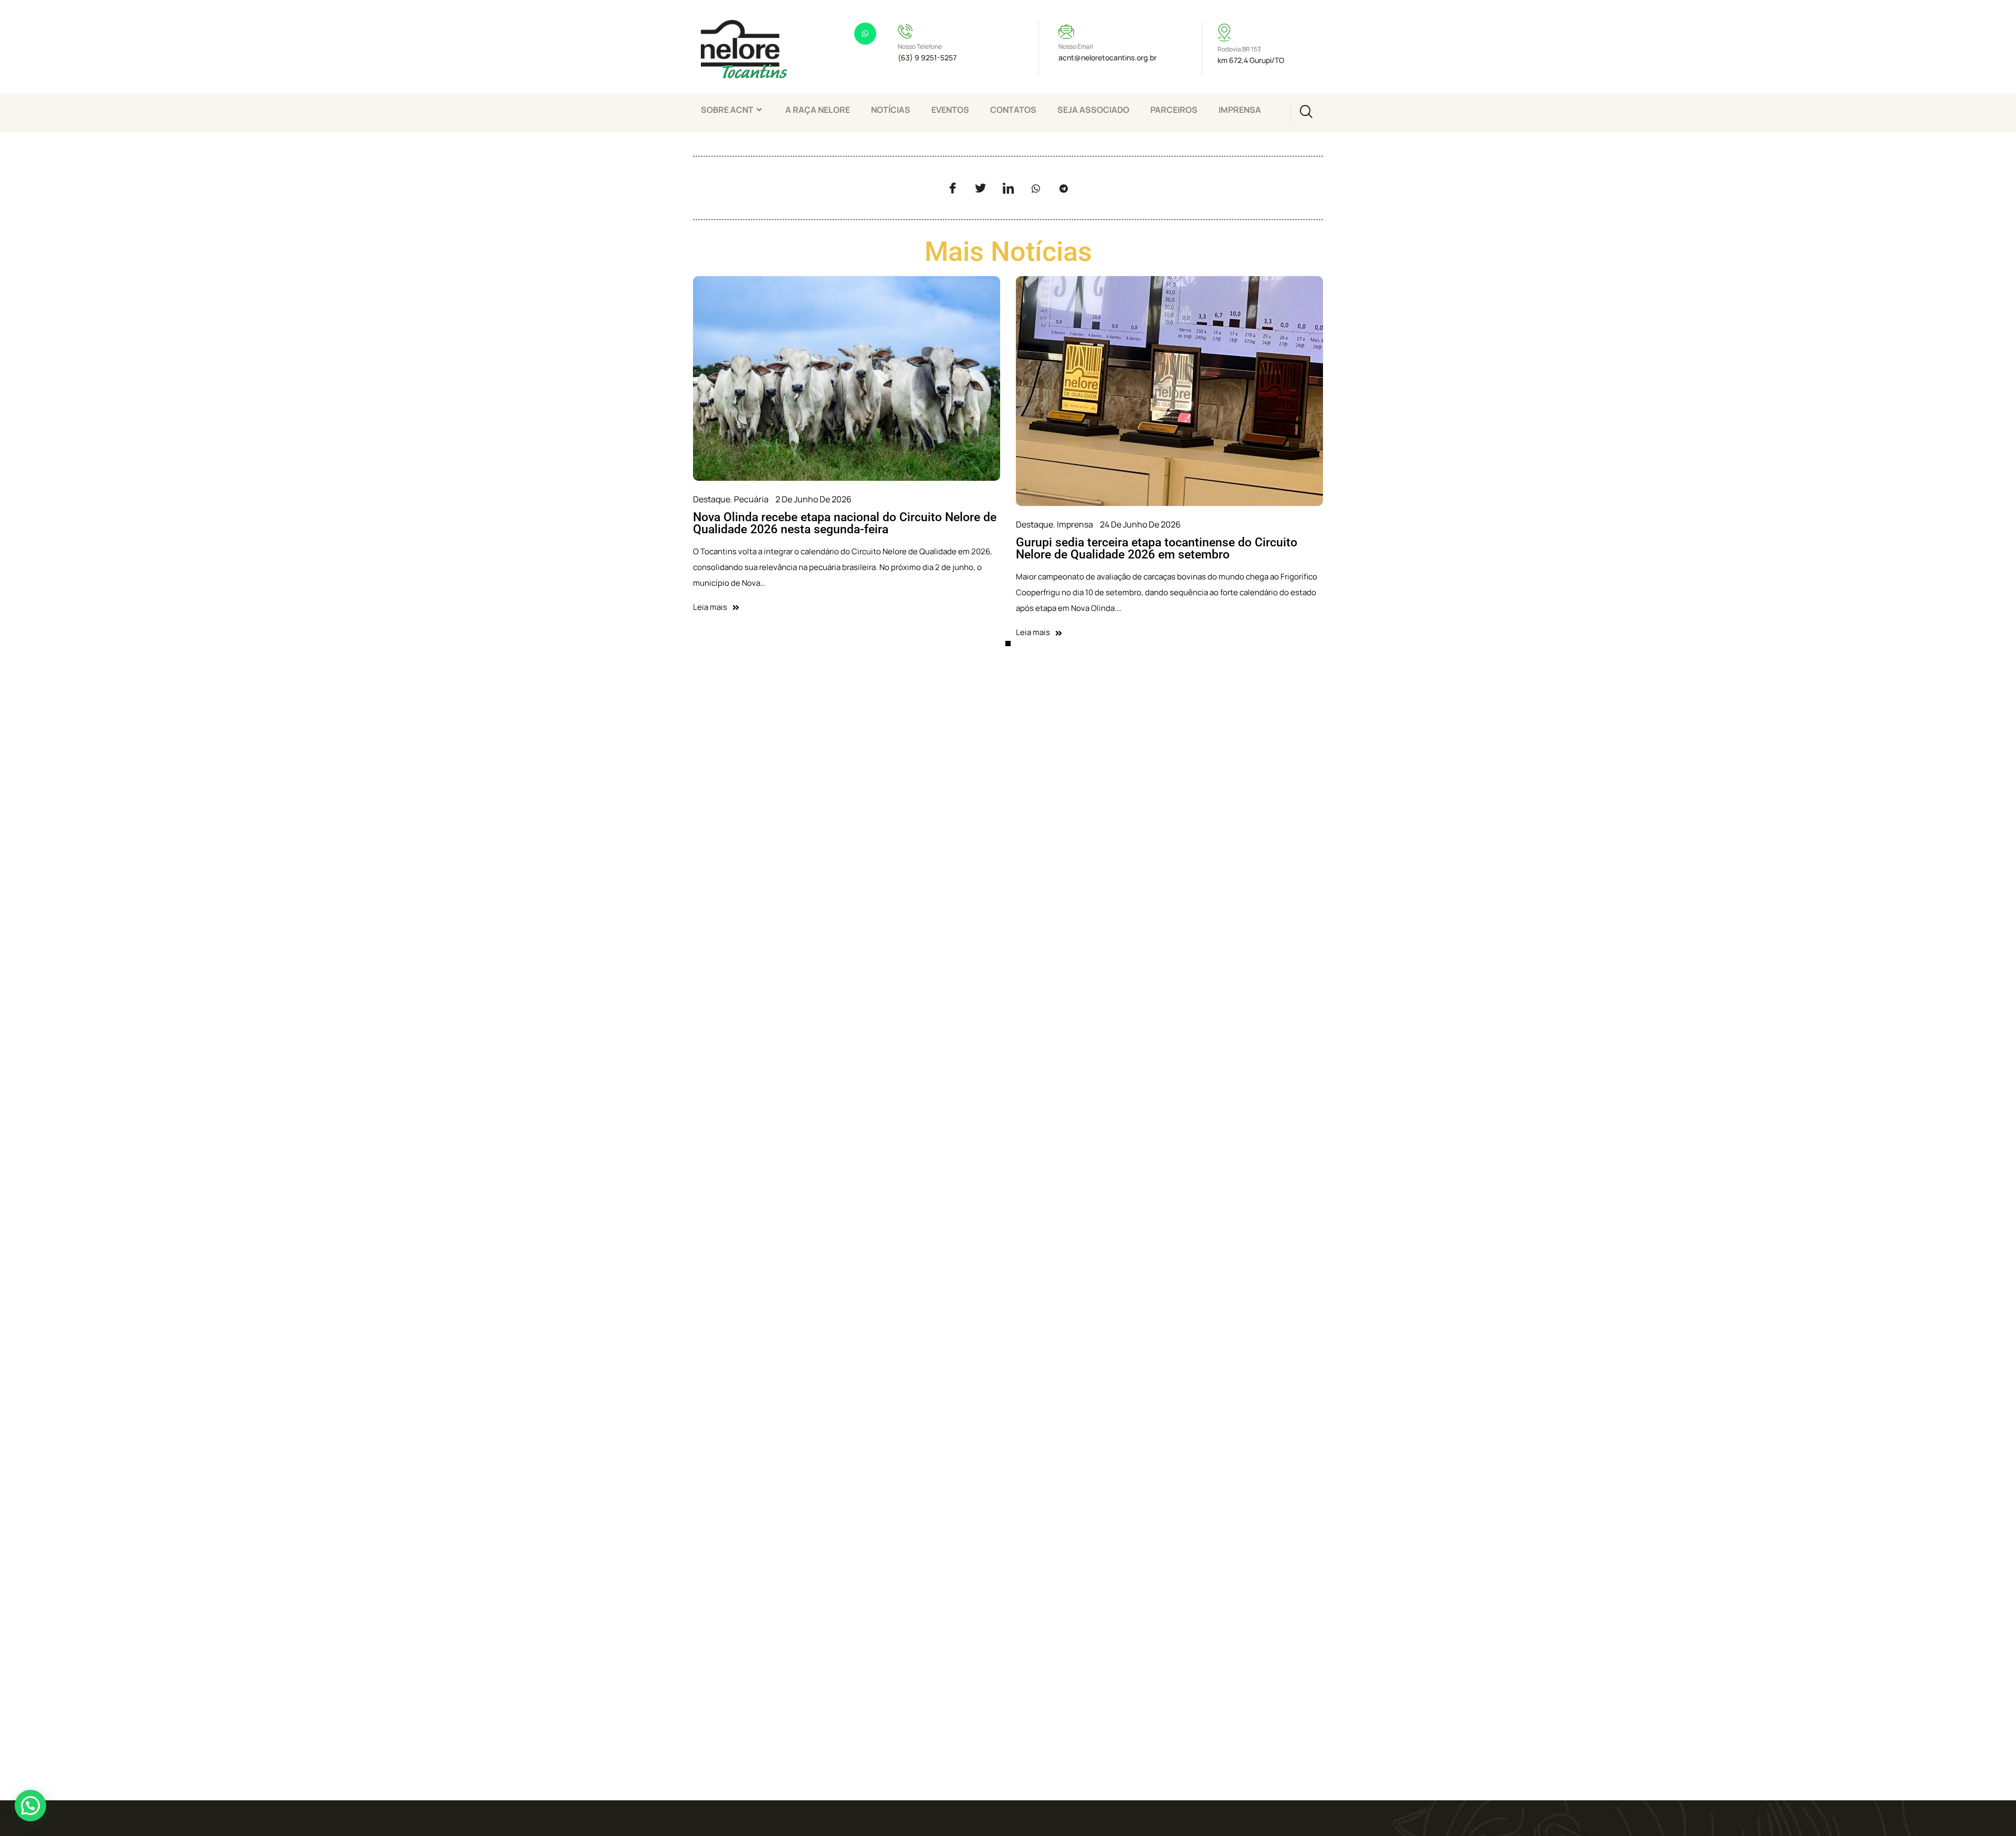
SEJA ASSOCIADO (1093, 110)
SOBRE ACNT (727, 110)
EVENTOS (950, 110)
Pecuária (751, 499)
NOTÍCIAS (891, 110)
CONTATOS (1013, 110)
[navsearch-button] (1306, 113)
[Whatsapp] (865, 34)
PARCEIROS (1174, 110)
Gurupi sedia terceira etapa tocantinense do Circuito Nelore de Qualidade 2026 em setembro (1157, 548)
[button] (30, 1806)
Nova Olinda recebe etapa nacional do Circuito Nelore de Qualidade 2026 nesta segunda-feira (845, 523)
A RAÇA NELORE (818, 110)
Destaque (712, 499)
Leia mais (710, 607)
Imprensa (1075, 524)
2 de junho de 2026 (813, 499)
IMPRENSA (1240, 110)
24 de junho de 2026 (1140, 524)
